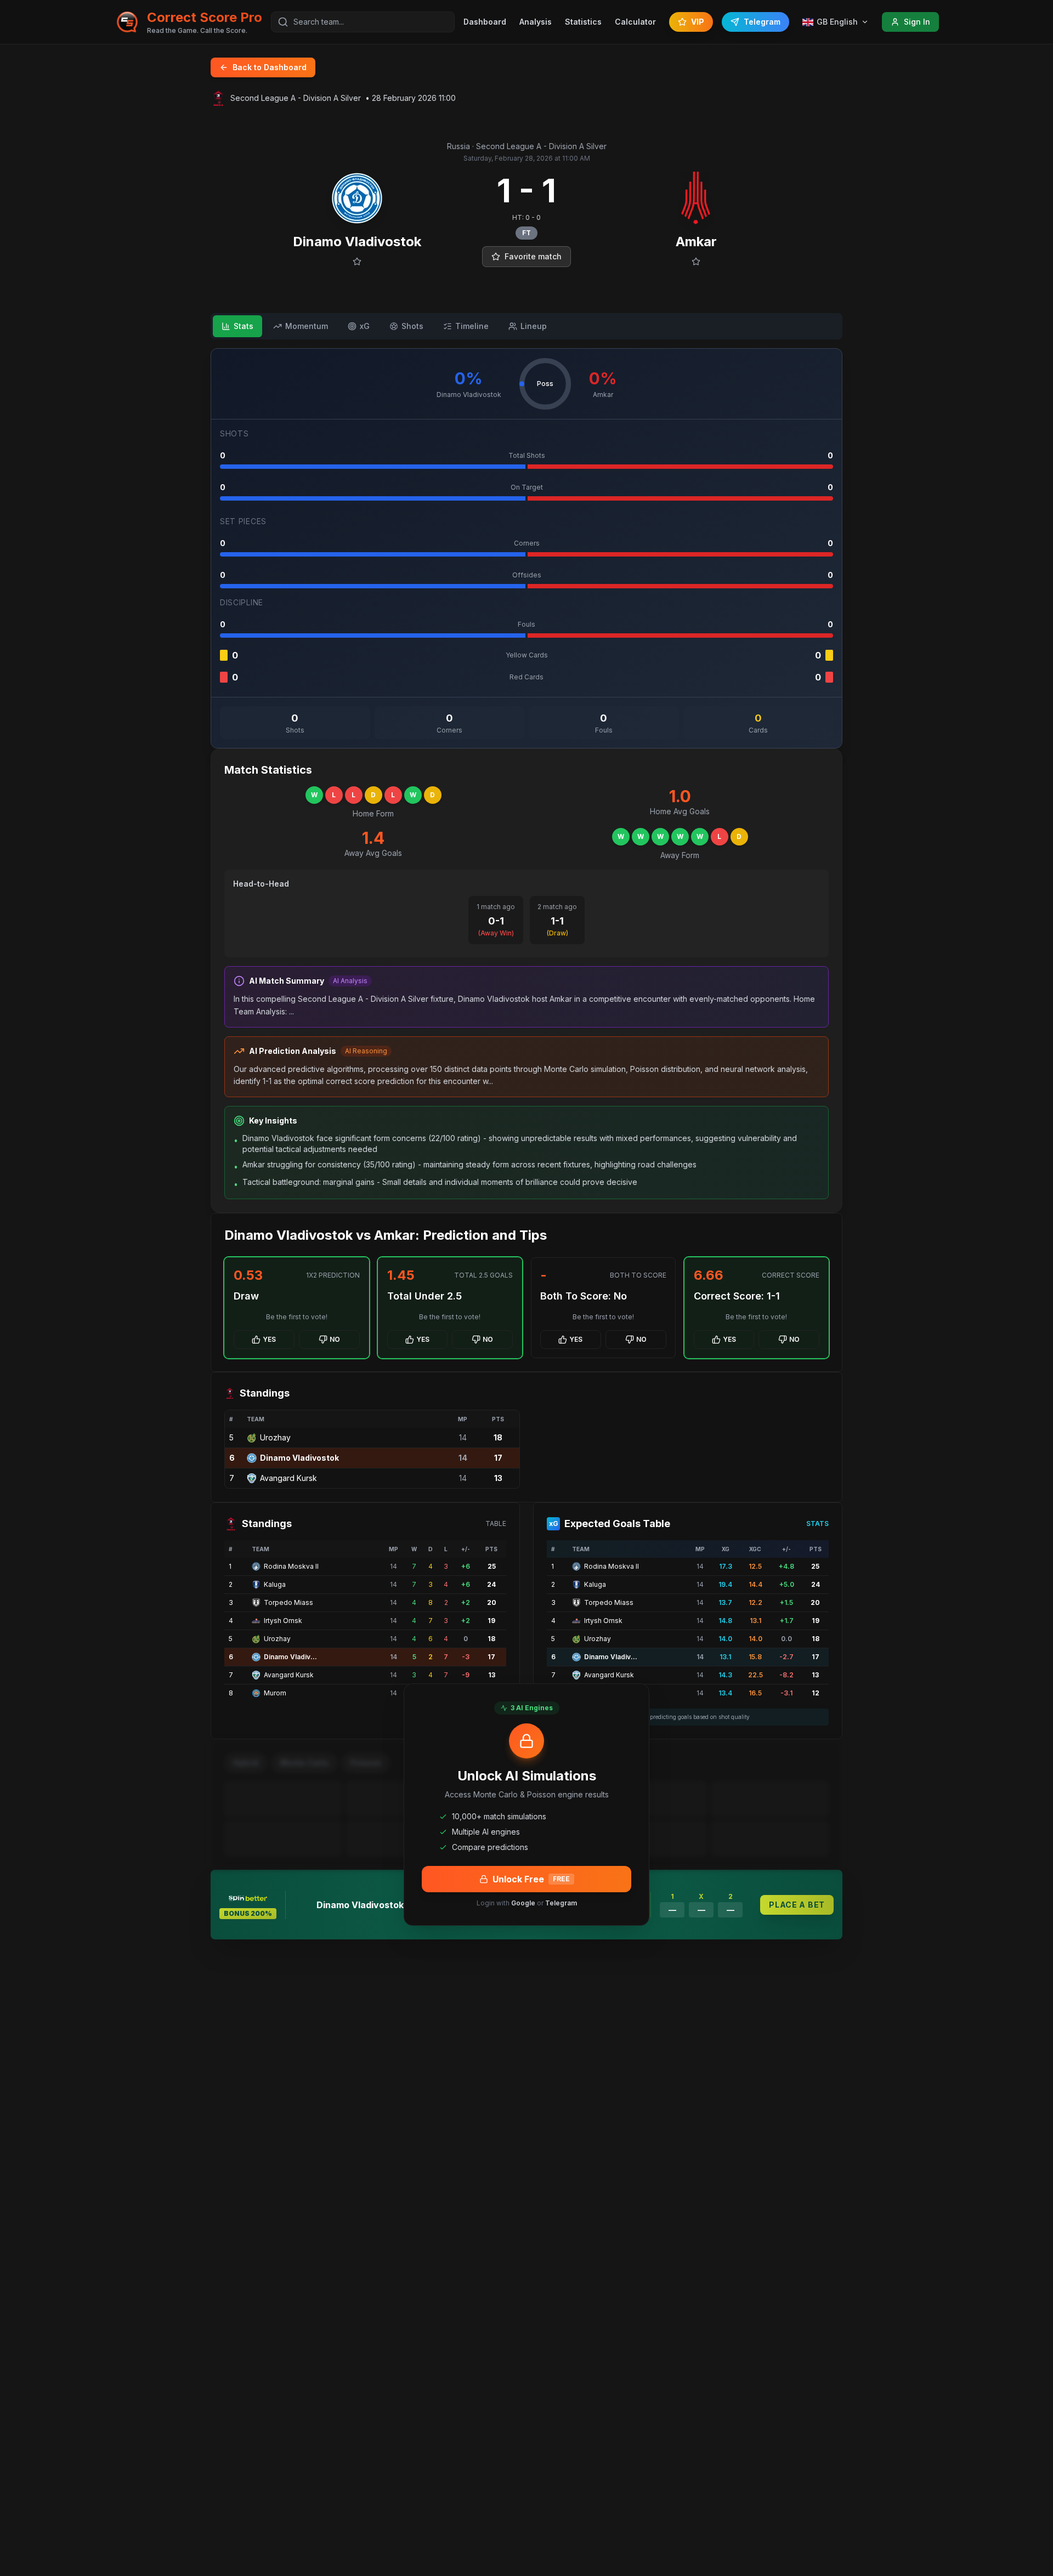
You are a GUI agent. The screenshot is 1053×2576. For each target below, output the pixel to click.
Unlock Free (531, 1879)
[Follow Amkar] (696, 262)
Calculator (635, 22)
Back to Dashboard (270, 67)
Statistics (583, 22)
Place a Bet (797, 1905)
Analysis (536, 22)
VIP (698, 22)
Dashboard (485, 22)
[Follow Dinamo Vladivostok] (357, 262)
